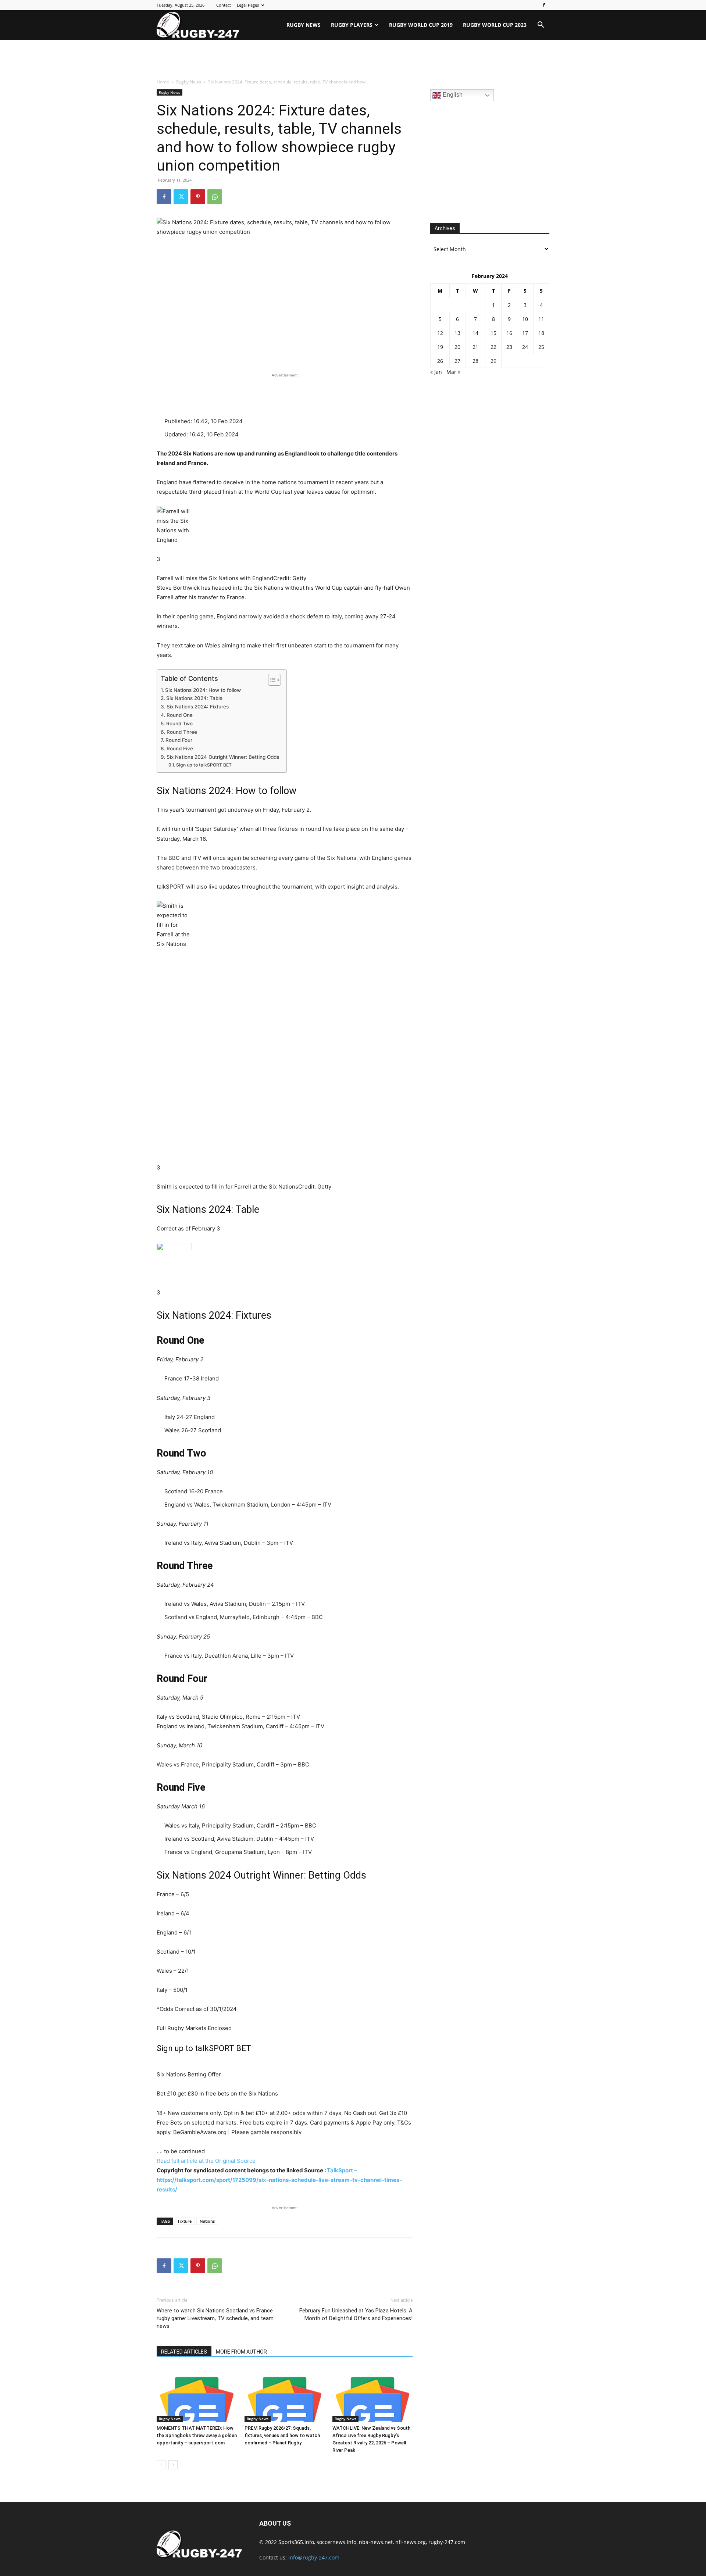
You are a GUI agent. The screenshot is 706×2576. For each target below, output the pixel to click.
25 (541, 347)
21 (475, 347)
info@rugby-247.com (314, 2557)
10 (525, 319)
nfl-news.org (411, 2542)
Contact (224, 5)
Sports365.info (296, 2542)
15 (493, 333)
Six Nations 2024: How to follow (203, 690)
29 (493, 361)
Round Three (182, 732)
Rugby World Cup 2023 (495, 25)
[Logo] (198, 25)
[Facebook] (544, 5)
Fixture (185, 2221)
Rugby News (304, 25)
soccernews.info (336, 2542)
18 (541, 333)
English (452, 95)
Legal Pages (248, 5)
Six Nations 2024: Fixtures (198, 707)
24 (525, 347)
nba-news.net (376, 2542)
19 (440, 347)
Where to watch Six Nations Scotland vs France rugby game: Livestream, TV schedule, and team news (215, 2318)
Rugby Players (352, 25)
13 (457, 333)
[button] (541, 26)
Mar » (453, 372)
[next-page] (173, 2465)
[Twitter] (181, 197)
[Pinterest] (198, 197)
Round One (180, 715)
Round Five (180, 748)
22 (493, 347)
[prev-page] (161, 2465)
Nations (207, 2221)
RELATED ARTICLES (184, 2352)
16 (509, 333)
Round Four (179, 740)
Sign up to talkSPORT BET (204, 765)
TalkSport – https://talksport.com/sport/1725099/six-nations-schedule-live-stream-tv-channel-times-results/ (279, 2180)
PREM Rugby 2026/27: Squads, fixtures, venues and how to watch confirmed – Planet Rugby (282, 2435)
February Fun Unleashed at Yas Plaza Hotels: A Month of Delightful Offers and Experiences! (356, 2314)
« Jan (436, 372)
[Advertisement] (353, 60)
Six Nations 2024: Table (194, 698)
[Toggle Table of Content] (271, 680)
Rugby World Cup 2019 (421, 25)
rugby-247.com (447, 2542)
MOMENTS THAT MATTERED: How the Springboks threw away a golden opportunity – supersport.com (197, 2435)
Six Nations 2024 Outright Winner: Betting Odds (223, 757)
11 (541, 319)
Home (163, 82)
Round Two (179, 724)
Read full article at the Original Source (206, 2161)
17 (525, 333)
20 (457, 347)
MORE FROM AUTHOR (241, 2352)
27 (457, 361)
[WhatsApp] (215, 197)
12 (440, 333)
